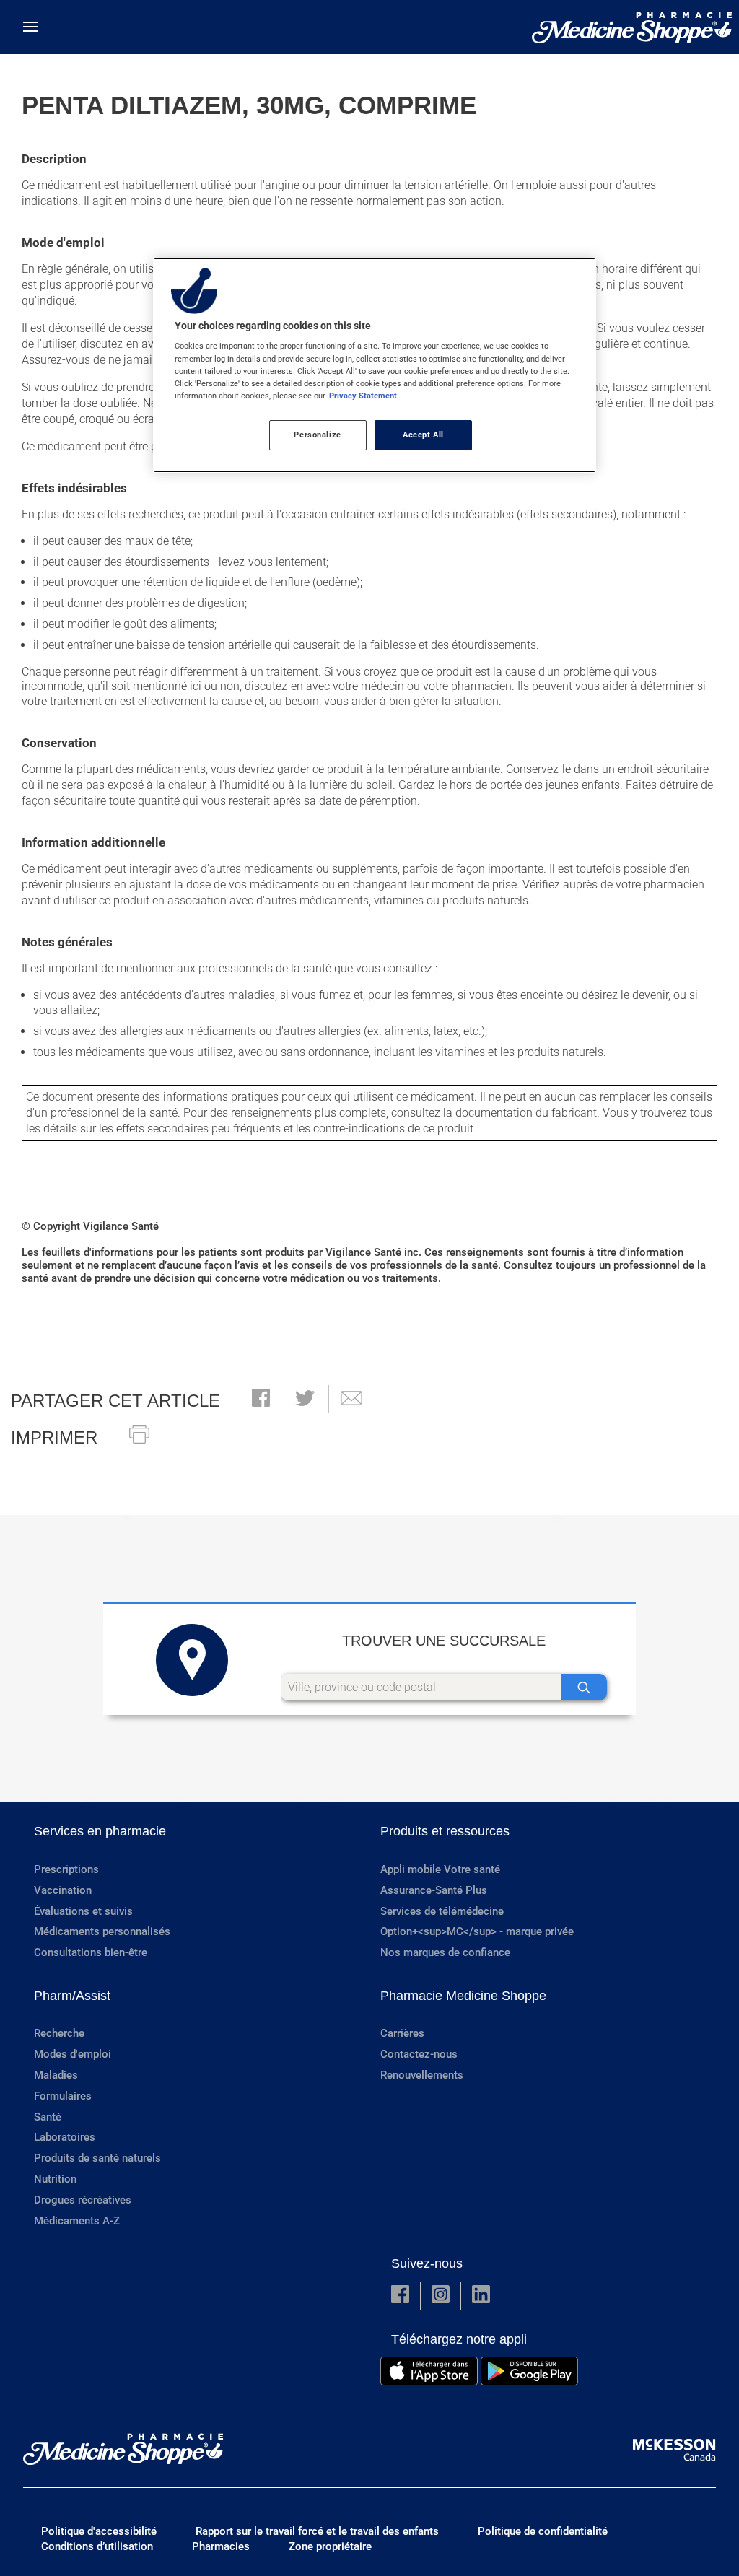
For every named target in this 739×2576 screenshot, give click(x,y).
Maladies (56, 2075)
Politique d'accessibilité (99, 2531)
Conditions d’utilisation (97, 2546)
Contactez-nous (419, 2054)
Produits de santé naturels (97, 2158)
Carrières (402, 2033)
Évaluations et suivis (83, 1911)
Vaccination (63, 1890)
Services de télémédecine (442, 1911)
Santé (48, 2117)
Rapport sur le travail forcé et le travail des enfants (317, 2531)
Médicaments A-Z (77, 2221)
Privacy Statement (363, 396)
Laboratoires (65, 2137)
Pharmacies (221, 2546)
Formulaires (63, 2096)
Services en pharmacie (100, 1831)
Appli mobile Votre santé (440, 1869)
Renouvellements (422, 2075)
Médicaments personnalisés (102, 1931)
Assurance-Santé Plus (434, 1890)
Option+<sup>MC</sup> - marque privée (477, 1931)
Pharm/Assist (72, 1996)
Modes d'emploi (73, 2054)
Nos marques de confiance (445, 1952)
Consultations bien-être (91, 1952)
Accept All (423, 435)
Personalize (317, 435)
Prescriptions (66, 1869)
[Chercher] (584, 1687)
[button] (261, 1399)
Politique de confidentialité (543, 2531)
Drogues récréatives (83, 2200)
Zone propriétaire (330, 2546)
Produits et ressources (445, 1831)
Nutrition (55, 2179)
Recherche (59, 2033)
